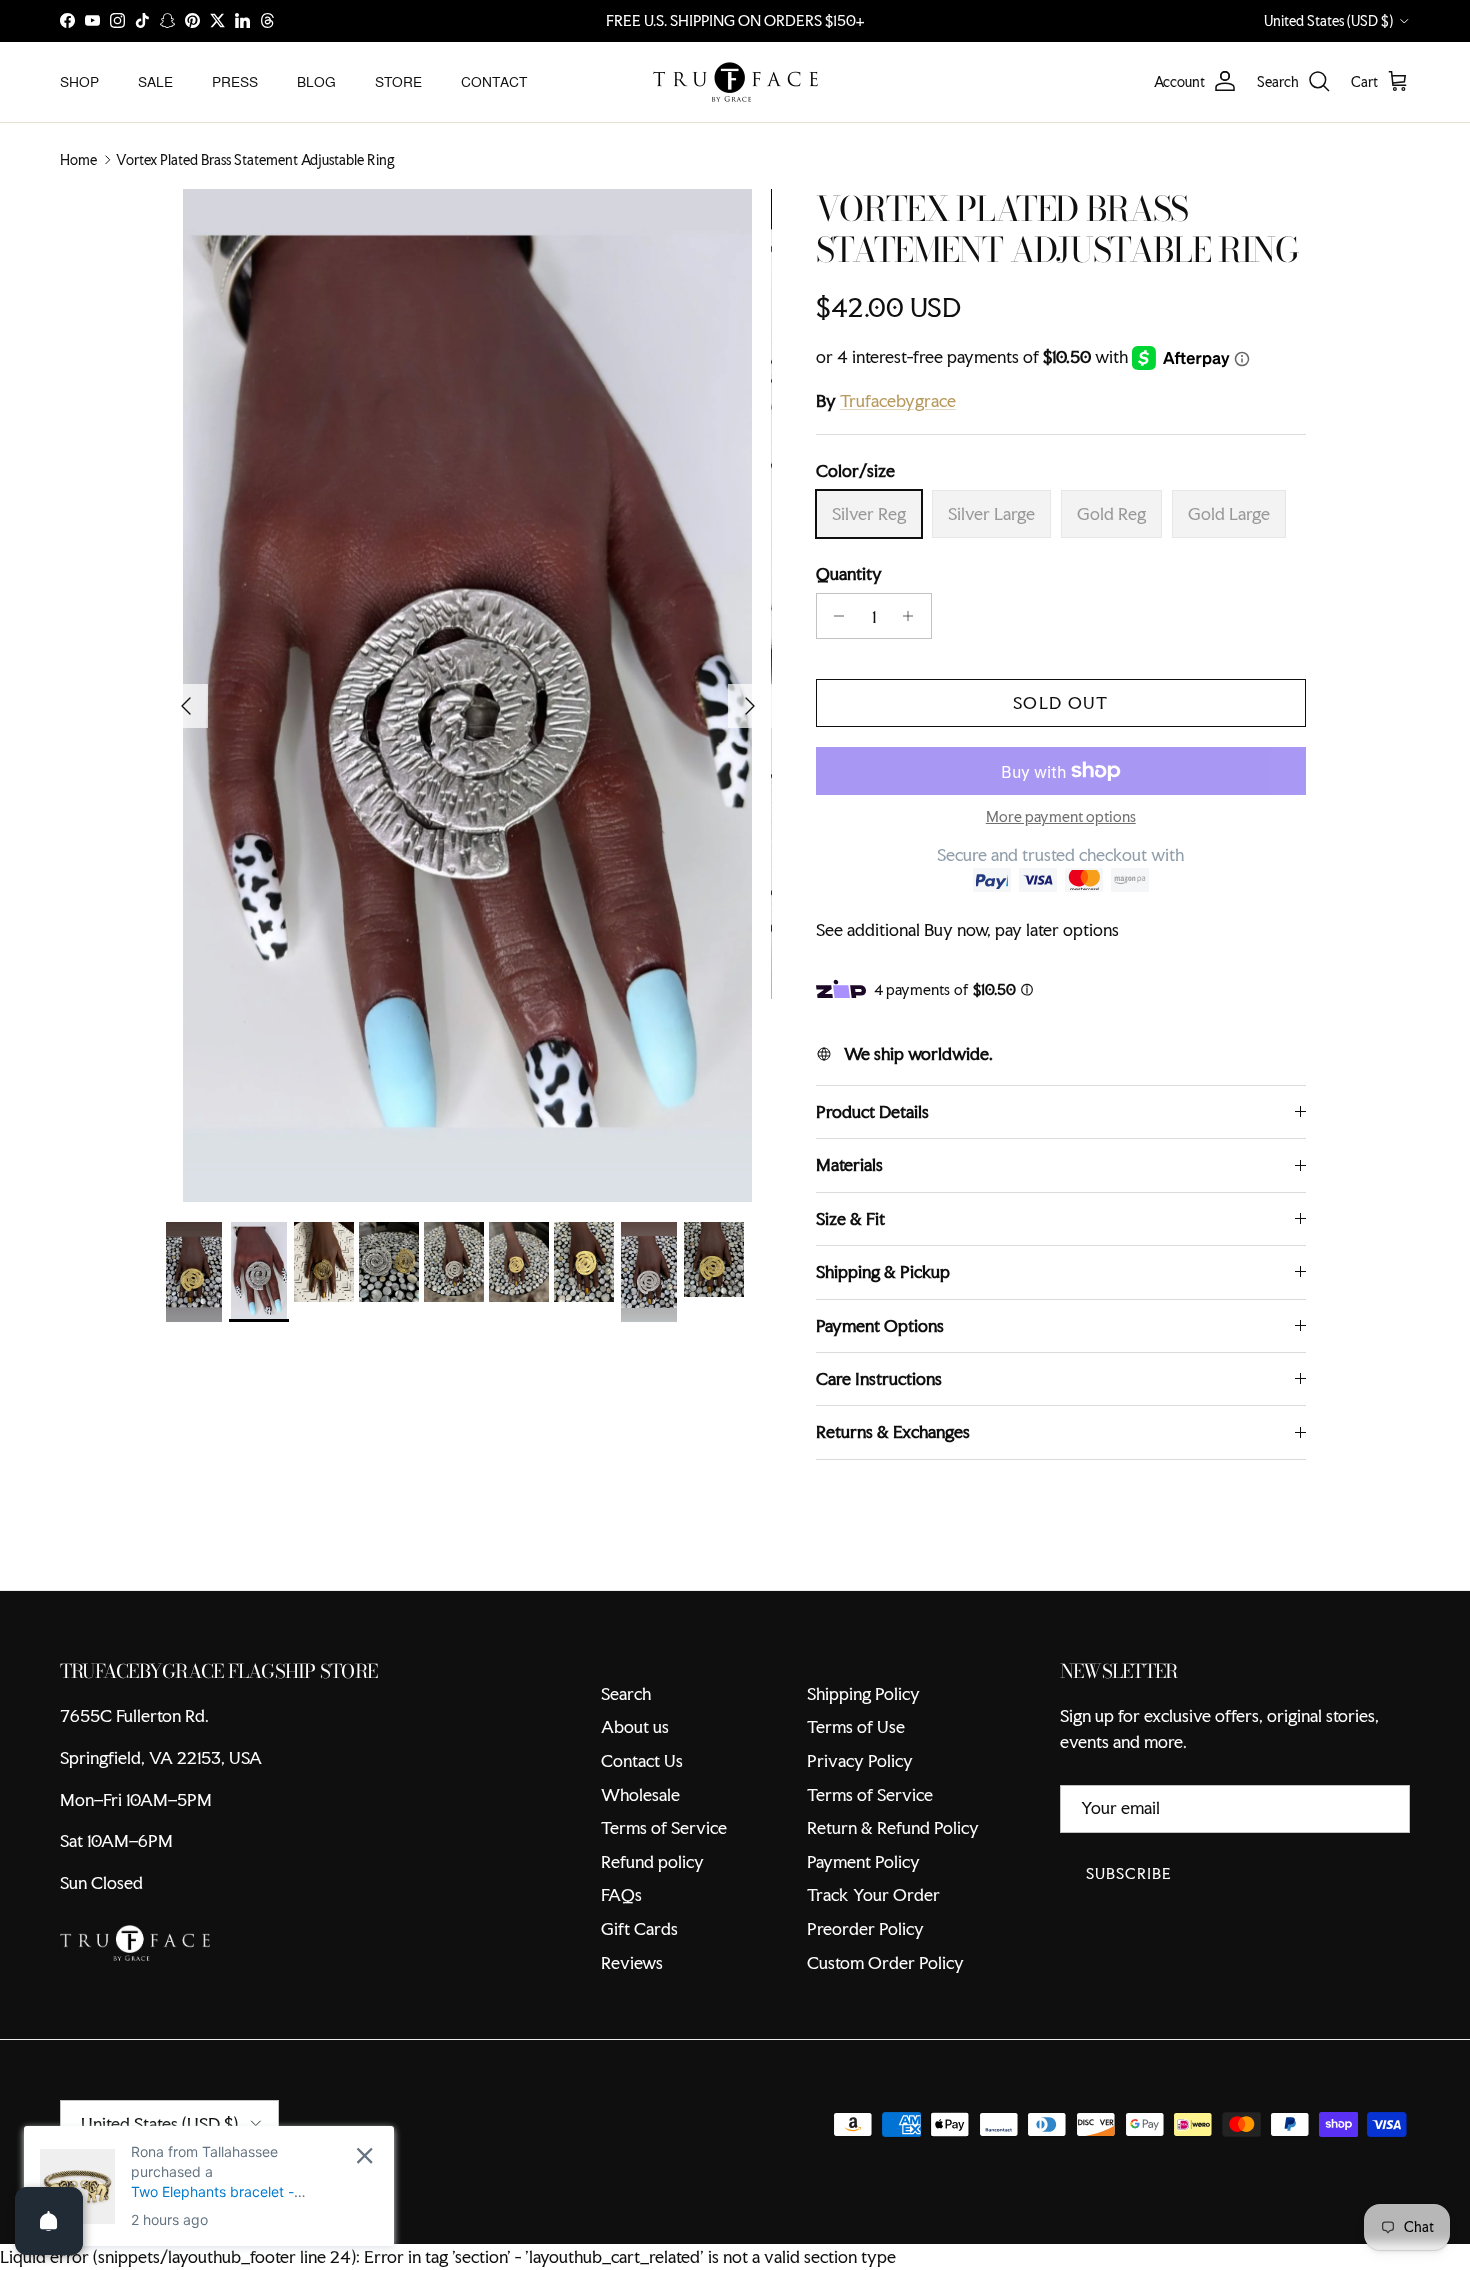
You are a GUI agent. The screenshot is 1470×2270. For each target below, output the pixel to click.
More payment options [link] (1061, 817)
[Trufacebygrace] (735, 82)
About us (635, 1726)
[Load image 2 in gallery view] (468, 695)
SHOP (79, 81)
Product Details (872, 1111)
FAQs (621, 1894)
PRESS (235, 81)
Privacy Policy (860, 1760)
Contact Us (642, 1760)
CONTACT (494, 81)
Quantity (849, 573)
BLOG (316, 81)
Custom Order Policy (885, 1962)
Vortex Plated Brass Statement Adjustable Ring (255, 160)
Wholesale (640, 1794)
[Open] (49, 2221)
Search (626, 1693)
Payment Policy (863, 1861)
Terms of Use (856, 1726)
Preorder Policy (865, 1928)
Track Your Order (873, 1894)
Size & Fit (850, 1218)
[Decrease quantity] (834, 616)
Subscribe (1129, 1873)
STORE (398, 81)
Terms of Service (664, 1827)
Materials (849, 1164)
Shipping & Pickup (883, 1271)
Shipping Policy (863, 1693)
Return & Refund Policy (893, 1827)
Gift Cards (639, 1928)
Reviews (632, 1962)
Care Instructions (879, 1378)
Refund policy (652, 1861)
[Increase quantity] (913, 616)
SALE (155, 81)
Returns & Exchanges (893, 1431)
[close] (364, 2155)
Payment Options (880, 1325)
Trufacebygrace (898, 400)
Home (78, 160)
